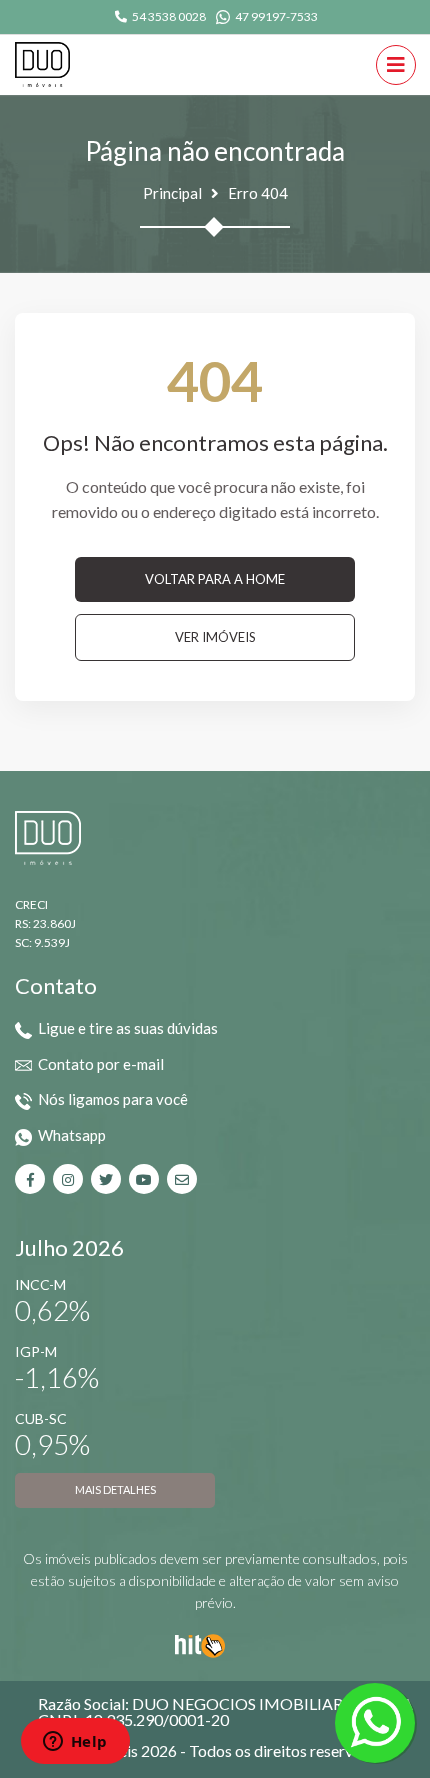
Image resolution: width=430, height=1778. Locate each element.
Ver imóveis (215, 637)
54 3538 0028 (169, 16)
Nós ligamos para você (113, 1099)
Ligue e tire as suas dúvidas (128, 1028)
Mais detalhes (115, 1489)
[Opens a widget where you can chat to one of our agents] (75, 1743)
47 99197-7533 (276, 16)
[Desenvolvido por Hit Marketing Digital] (200, 1643)
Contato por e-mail (101, 1064)
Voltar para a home (215, 579)
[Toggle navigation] (396, 65)
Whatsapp (72, 1135)
